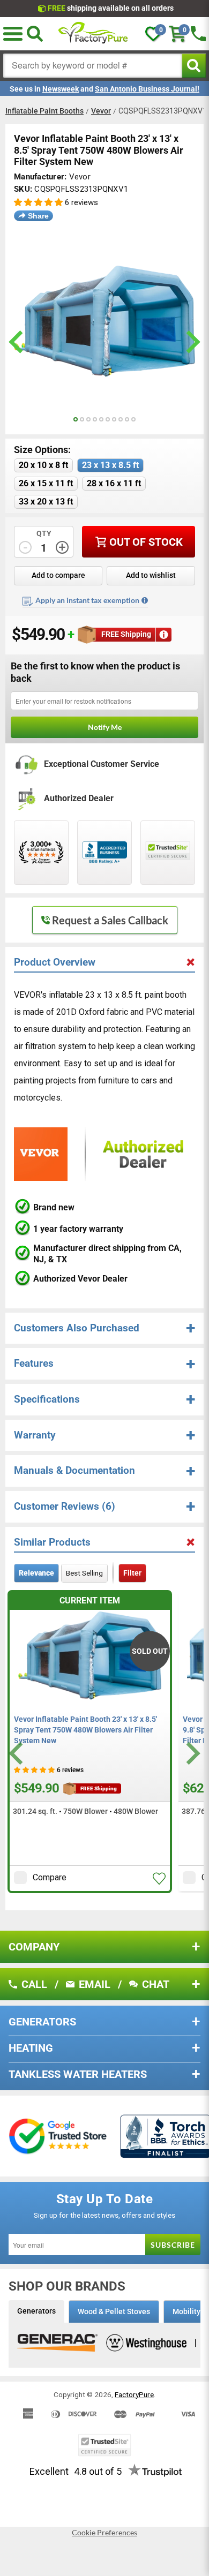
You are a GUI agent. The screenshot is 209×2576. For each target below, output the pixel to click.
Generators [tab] (36, 2311)
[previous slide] (17, 342)
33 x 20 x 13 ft (46, 502)
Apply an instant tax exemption (87, 600)
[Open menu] (13, 34)
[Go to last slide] (17, 1754)
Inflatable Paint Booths (44, 111)
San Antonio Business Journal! (147, 89)
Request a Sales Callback (110, 920)
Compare (50, 1877)
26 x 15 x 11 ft (46, 483)
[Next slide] (192, 1754)
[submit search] (194, 66)
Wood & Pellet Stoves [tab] (114, 2311)
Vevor (101, 111)
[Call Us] (198, 34)
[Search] (35, 34)
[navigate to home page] (93, 34)
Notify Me (105, 727)
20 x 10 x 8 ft (43, 465)
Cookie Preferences (104, 2533)
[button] (38, 203)
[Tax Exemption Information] (145, 600)
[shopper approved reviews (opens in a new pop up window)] (41, 853)
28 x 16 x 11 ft (114, 483)
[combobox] (93, 66)
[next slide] (192, 342)
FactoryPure (134, 2394)
